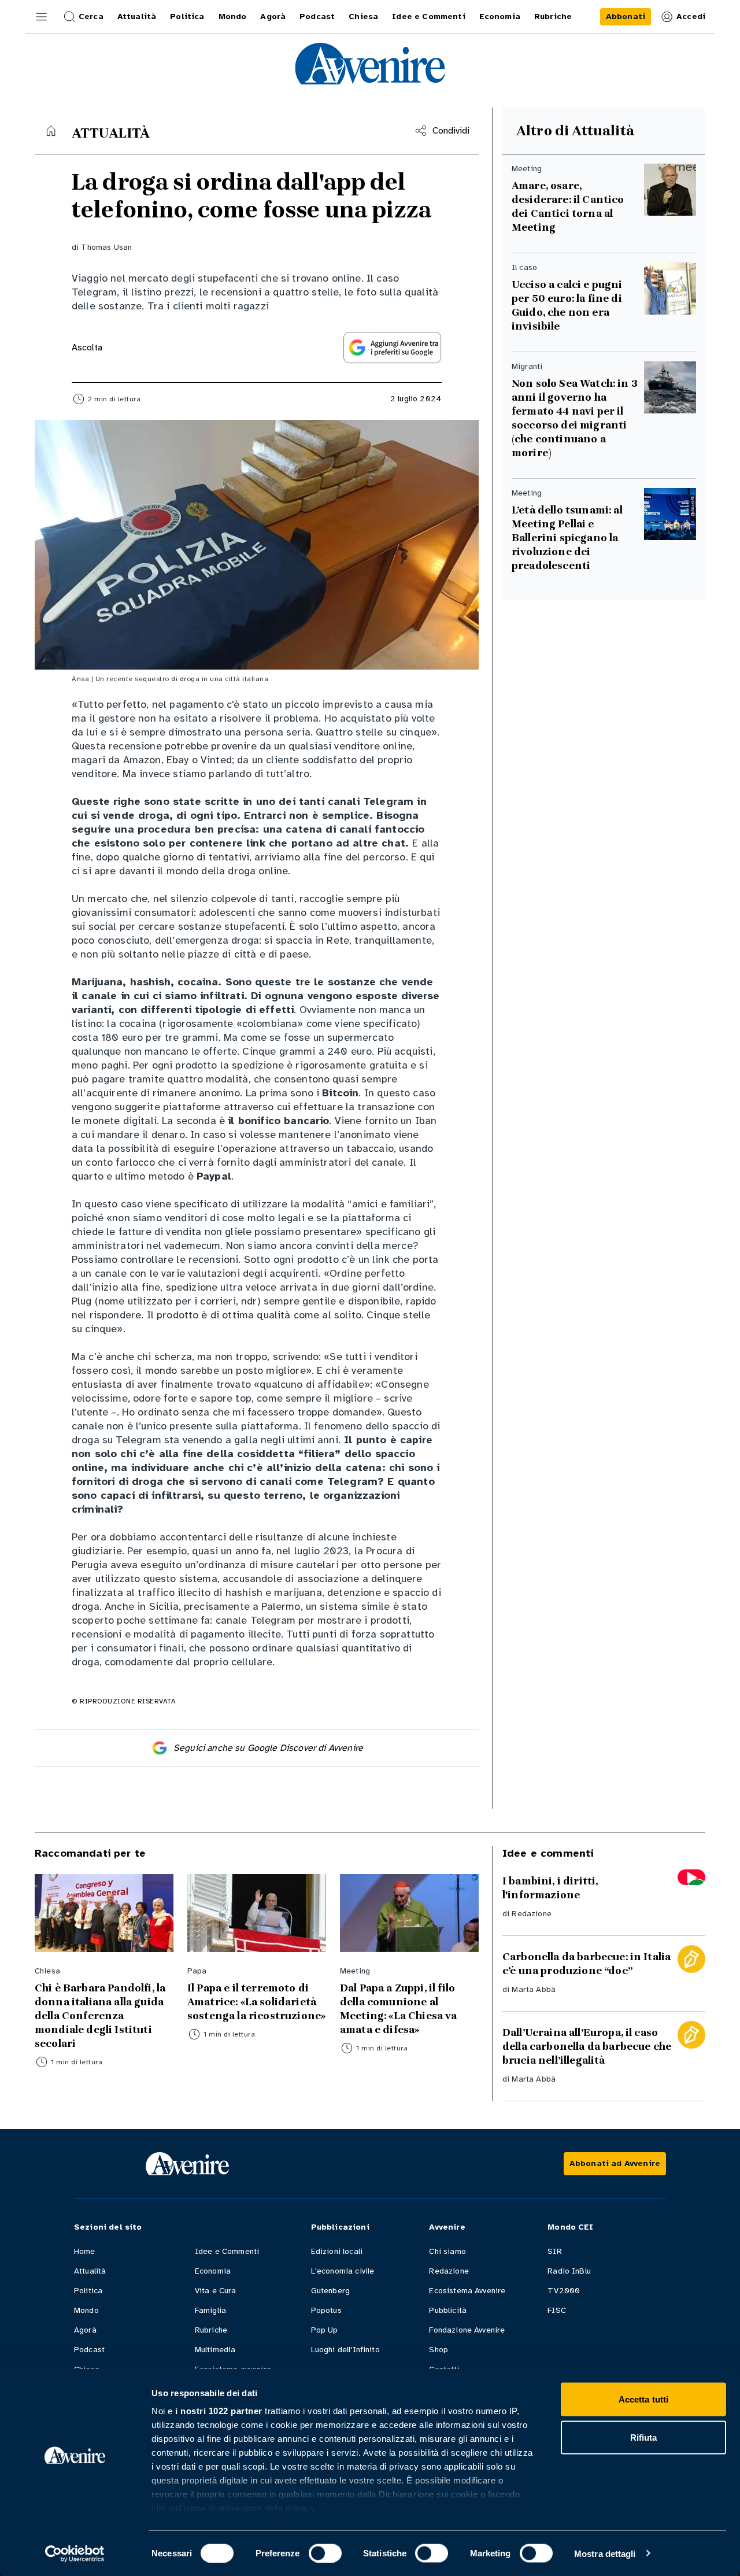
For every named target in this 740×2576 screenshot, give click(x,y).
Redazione (531, 1914)
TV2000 (564, 2291)
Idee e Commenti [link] (428, 16)
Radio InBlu (569, 2271)
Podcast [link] (317, 16)
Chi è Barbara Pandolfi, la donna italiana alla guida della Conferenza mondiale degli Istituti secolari (100, 2016)
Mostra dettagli (605, 2553)
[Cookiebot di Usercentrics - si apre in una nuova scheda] (75, 2553)
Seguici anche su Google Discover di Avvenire (268, 1748)
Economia (213, 2271)
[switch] (325, 2553)
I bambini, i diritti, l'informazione (550, 1888)
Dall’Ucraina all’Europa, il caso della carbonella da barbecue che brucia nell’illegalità (587, 2046)
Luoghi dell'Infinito (345, 2350)
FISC (557, 2310)
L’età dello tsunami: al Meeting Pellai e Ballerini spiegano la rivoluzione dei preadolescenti (567, 538)
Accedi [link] (691, 16)
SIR (554, 2251)
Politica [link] (187, 16)
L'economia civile (343, 2271)
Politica (88, 2291)
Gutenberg (330, 2291)
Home (85, 2251)
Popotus (326, 2310)
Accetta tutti (643, 2399)
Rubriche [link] (553, 16)
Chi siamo (447, 2251)
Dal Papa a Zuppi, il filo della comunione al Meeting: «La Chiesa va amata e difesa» (399, 2009)
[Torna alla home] (51, 131)
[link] (626, 17)
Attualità (90, 2271)
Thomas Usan (106, 247)
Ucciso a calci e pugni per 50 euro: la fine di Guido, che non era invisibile (567, 305)
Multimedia (215, 2350)
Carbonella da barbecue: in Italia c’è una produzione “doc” (587, 1964)
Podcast (89, 2350)
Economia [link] (500, 16)
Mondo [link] (233, 16)
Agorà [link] (273, 16)
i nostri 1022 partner (219, 2411)
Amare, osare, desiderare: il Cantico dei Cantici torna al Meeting (568, 206)
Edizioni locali (337, 2251)
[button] (42, 17)
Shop (439, 2350)
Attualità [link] (137, 16)
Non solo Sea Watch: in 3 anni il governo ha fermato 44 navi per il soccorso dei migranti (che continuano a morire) (575, 418)
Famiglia (210, 2310)
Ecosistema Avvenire (467, 2291)
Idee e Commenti (227, 2251)
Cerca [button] (91, 16)
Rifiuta (644, 2437)
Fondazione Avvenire (467, 2330)
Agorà (85, 2330)
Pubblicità (448, 2310)
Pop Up (325, 2330)
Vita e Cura (216, 2291)
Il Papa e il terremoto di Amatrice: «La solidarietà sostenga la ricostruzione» (256, 2002)
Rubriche (211, 2330)
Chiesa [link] (363, 16)
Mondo (86, 2310)
